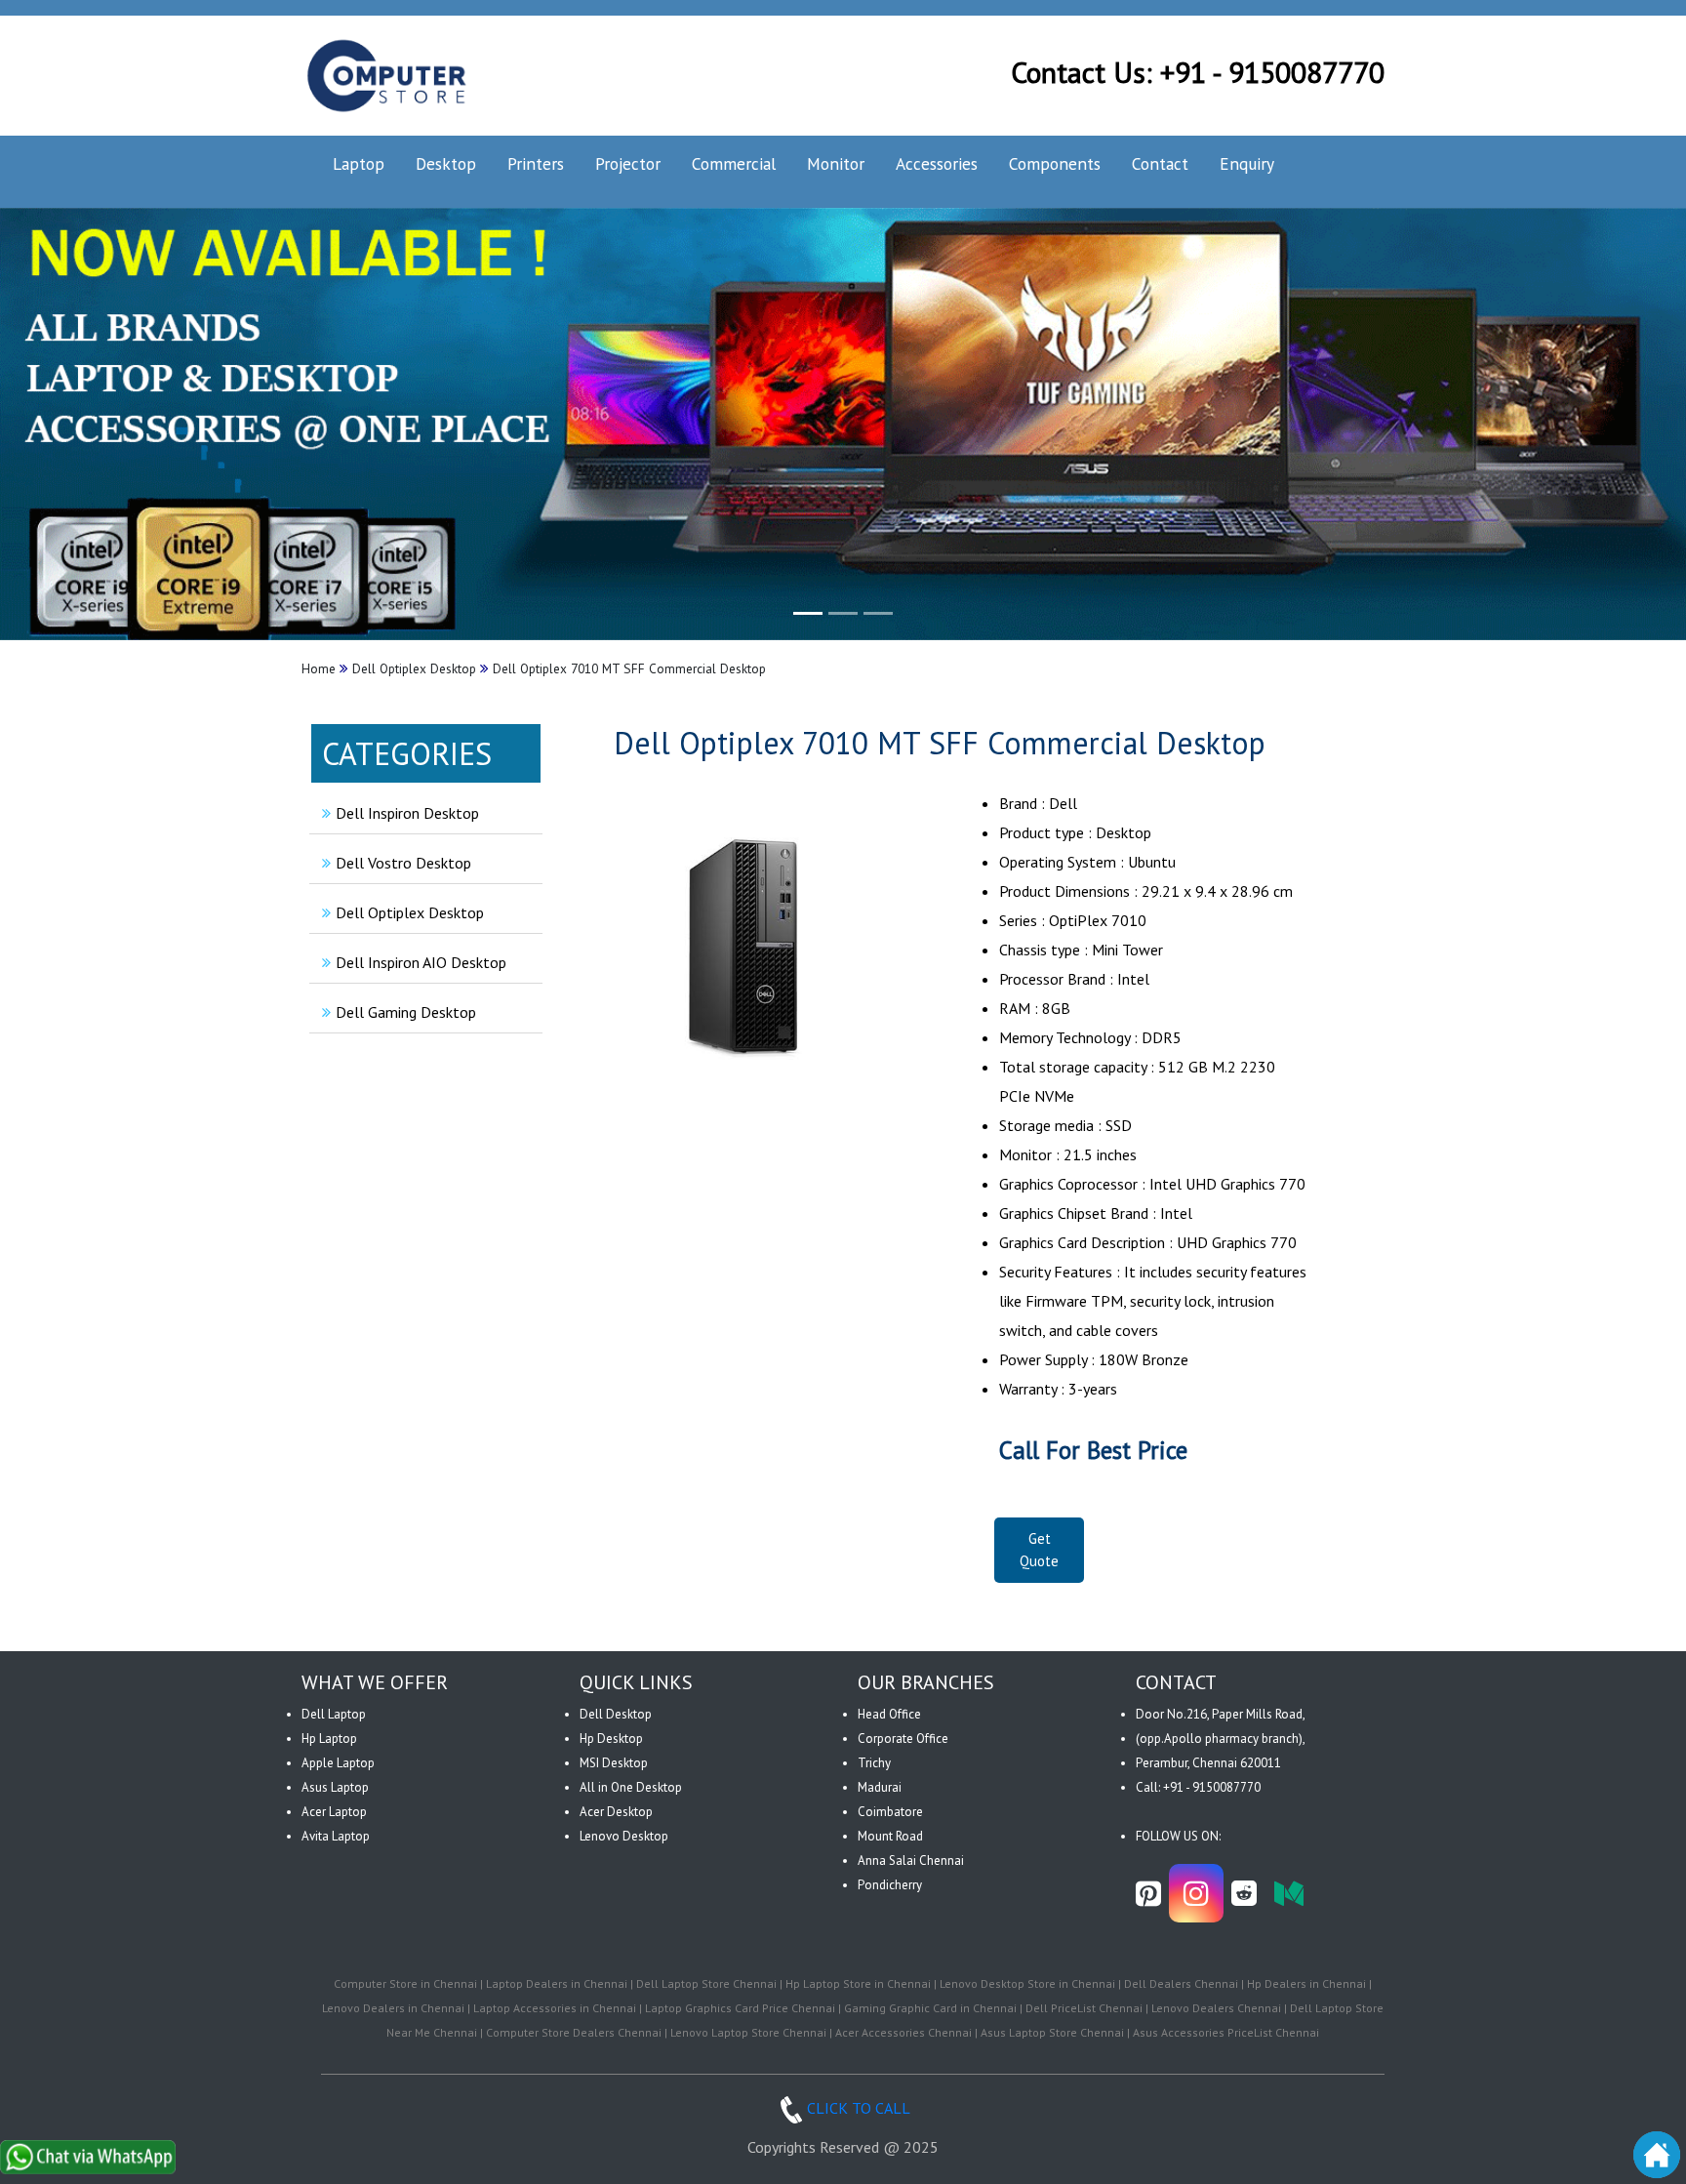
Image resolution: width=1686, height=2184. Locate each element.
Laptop (359, 163)
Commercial (734, 163)
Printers (536, 163)
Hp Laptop (329, 1739)
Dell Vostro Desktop (403, 863)
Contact (1160, 163)
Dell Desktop (616, 1714)
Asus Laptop (335, 1787)
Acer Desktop (616, 1812)
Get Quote (1039, 1550)
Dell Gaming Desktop (406, 1012)
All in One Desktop (631, 1787)
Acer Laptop (334, 1812)
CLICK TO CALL (859, 2108)
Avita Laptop (336, 1836)
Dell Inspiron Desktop (407, 813)
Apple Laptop (338, 1763)
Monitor (836, 163)
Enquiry (1247, 163)
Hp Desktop (611, 1739)
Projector (628, 163)
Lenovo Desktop (624, 1836)
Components (1055, 163)
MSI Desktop (614, 1763)
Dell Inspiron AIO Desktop (421, 962)
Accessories (937, 163)
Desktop (446, 163)
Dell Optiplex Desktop (410, 912)
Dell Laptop (334, 1714)
